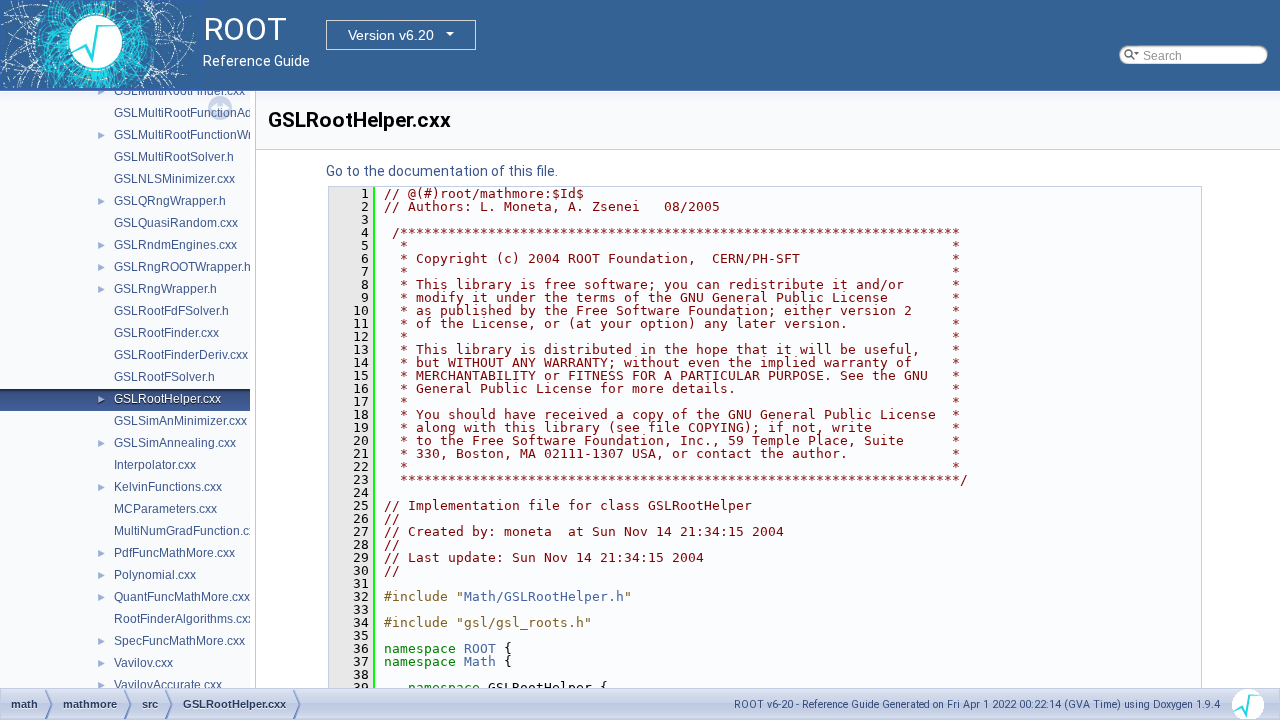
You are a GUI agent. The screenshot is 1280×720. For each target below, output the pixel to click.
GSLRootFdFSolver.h (171, 311)
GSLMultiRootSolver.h (174, 157)
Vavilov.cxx (143, 663)
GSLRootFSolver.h (164, 377)
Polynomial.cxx (155, 575)
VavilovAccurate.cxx (168, 685)
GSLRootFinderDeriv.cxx (181, 355)
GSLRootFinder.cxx (166, 333)
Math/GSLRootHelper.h (544, 596)
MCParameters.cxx (165, 509)
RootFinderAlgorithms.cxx (184, 619)
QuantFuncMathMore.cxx (182, 597)
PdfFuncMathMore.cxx (174, 553)
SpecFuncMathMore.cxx (179, 641)
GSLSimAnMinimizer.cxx (180, 421)
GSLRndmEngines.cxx (175, 245)
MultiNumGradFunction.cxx (187, 531)
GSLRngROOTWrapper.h (182, 267)
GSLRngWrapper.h (165, 289)
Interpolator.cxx (155, 465)
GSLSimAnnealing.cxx (175, 443)
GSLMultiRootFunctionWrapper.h (203, 135)
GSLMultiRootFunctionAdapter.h (201, 113)
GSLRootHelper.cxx (167, 399)
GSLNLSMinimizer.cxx (174, 179)
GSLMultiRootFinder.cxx (179, 91)
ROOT (480, 648)
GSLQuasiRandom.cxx (176, 223)
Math (480, 661)
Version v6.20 (391, 35)
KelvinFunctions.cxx (168, 487)
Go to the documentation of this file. (442, 171)
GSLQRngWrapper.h (170, 201)
